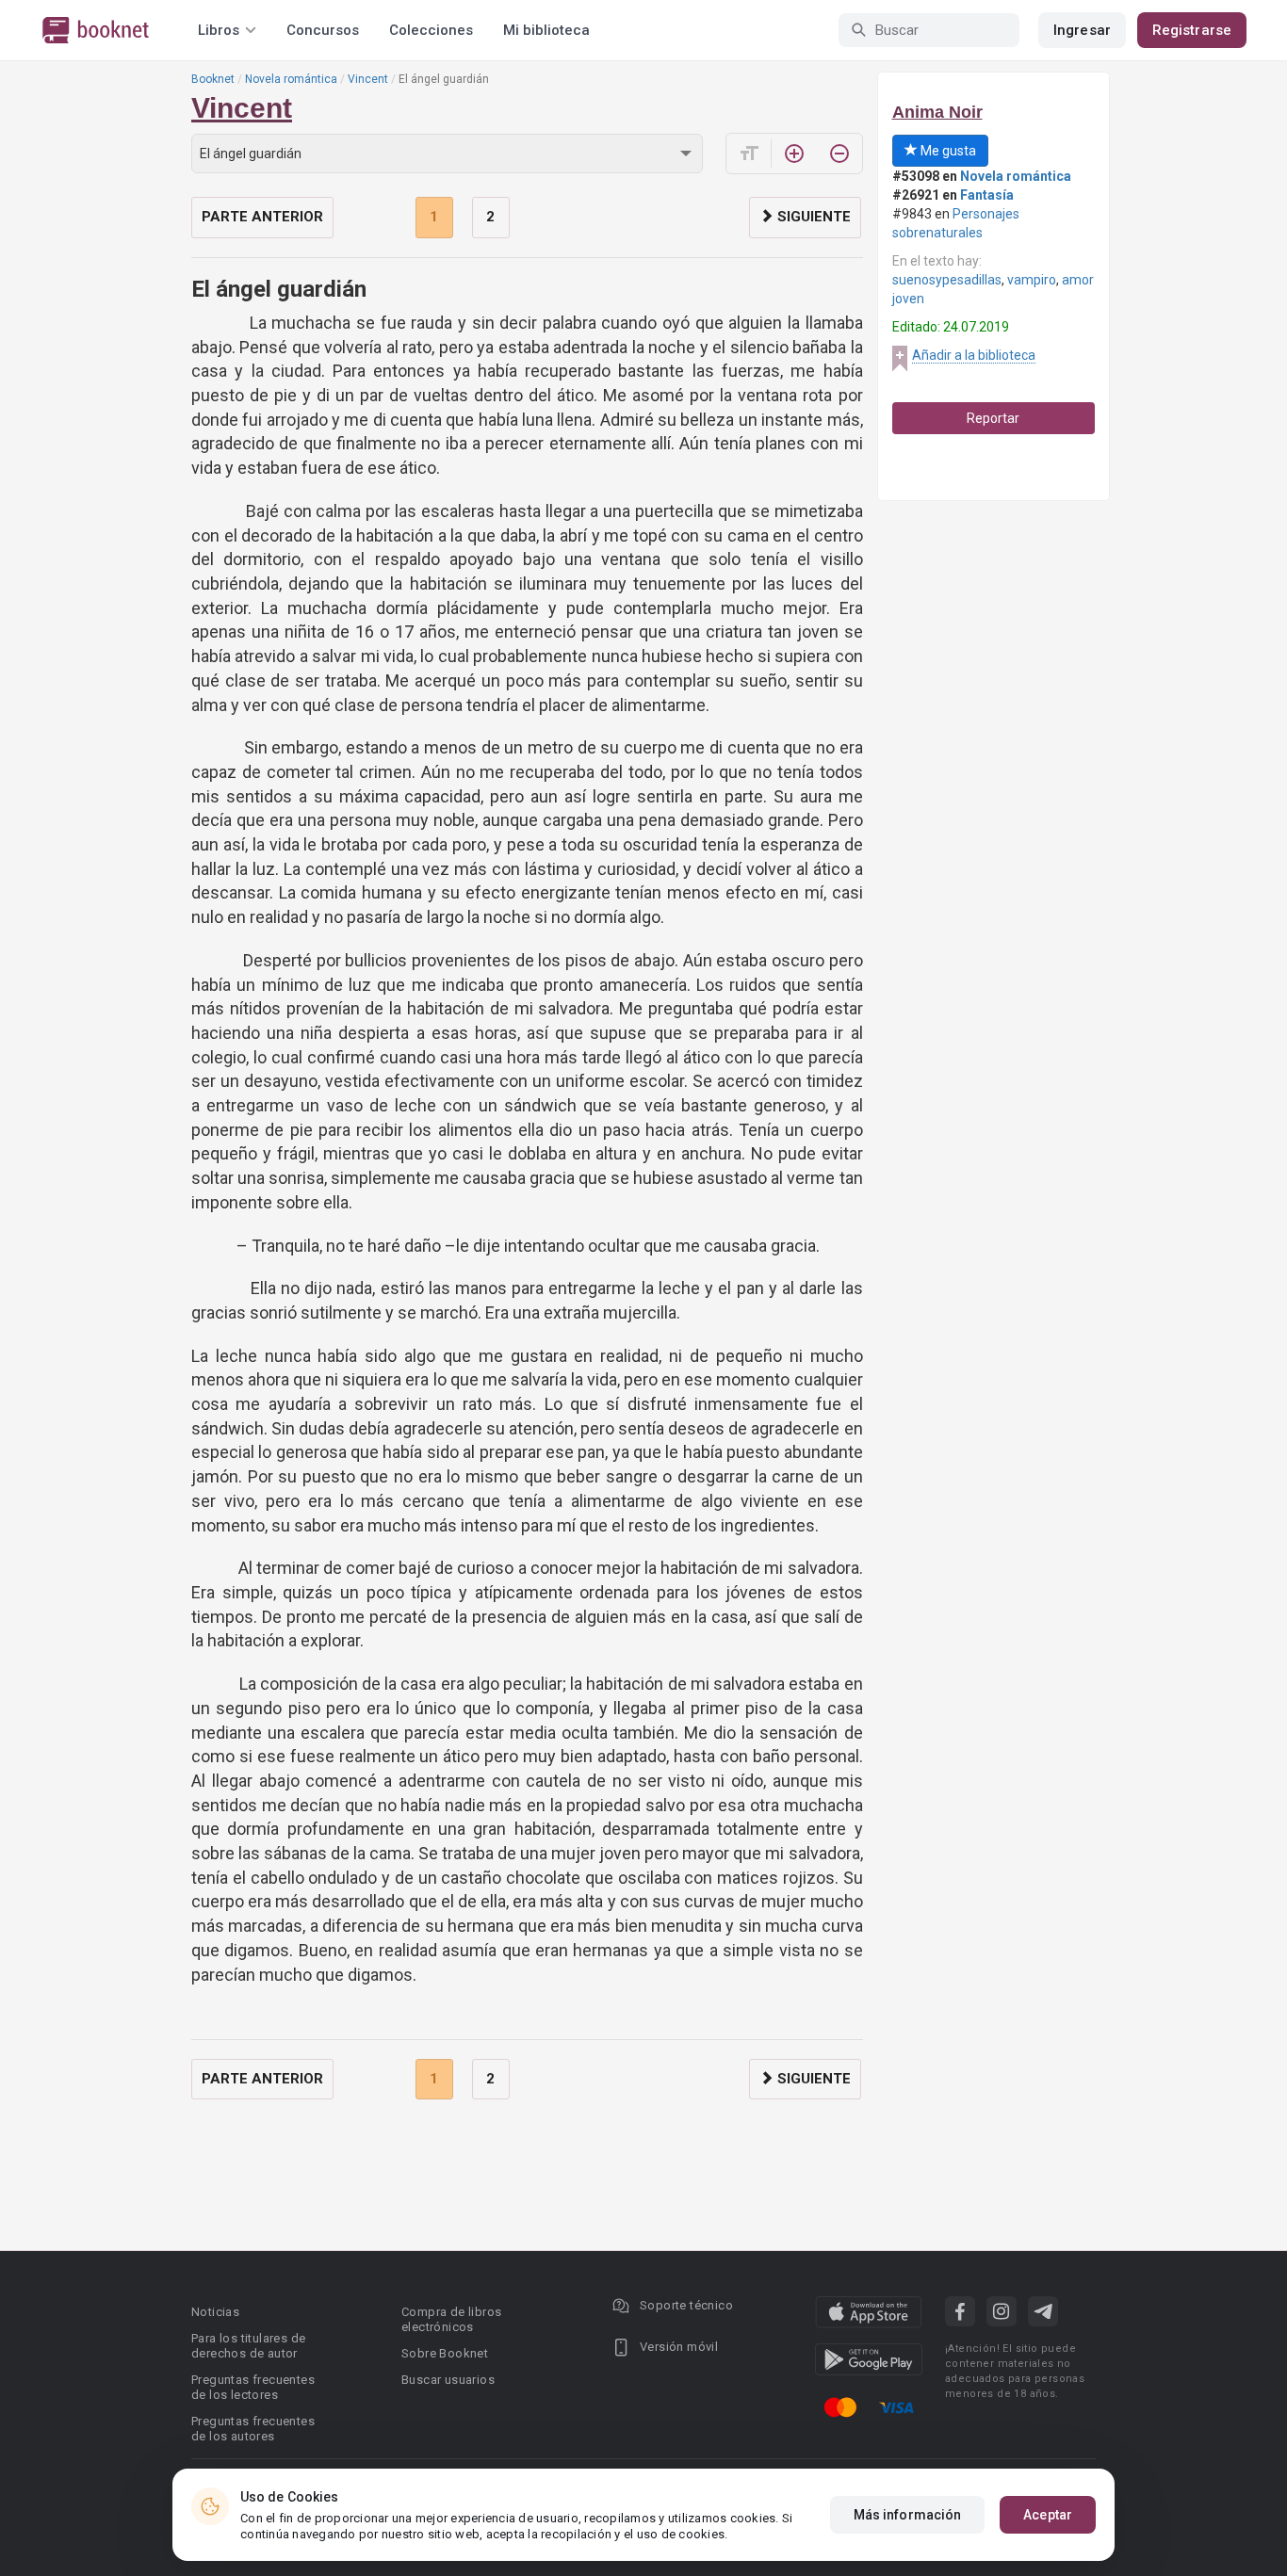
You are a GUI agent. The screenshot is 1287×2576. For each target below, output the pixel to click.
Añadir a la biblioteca (974, 355)
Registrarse (1192, 30)
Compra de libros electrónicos (451, 2319)
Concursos (323, 30)
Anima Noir (937, 112)
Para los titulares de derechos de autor (248, 2346)
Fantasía (987, 195)
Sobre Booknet (445, 2353)
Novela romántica (291, 79)
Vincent (368, 79)
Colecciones (431, 30)
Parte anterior (262, 217)
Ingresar (1082, 30)
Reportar (993, 418)
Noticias (215, 2312)
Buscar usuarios (448, 2380)
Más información (908, 2515)
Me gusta (947, 151)
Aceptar (1048, 2515)
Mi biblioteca (546, 30)
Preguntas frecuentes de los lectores (253, 2387)
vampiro (1032, 280)
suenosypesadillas (947, 280)
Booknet (213, 79)
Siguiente (812, 217)
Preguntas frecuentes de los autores (253, 2429)
